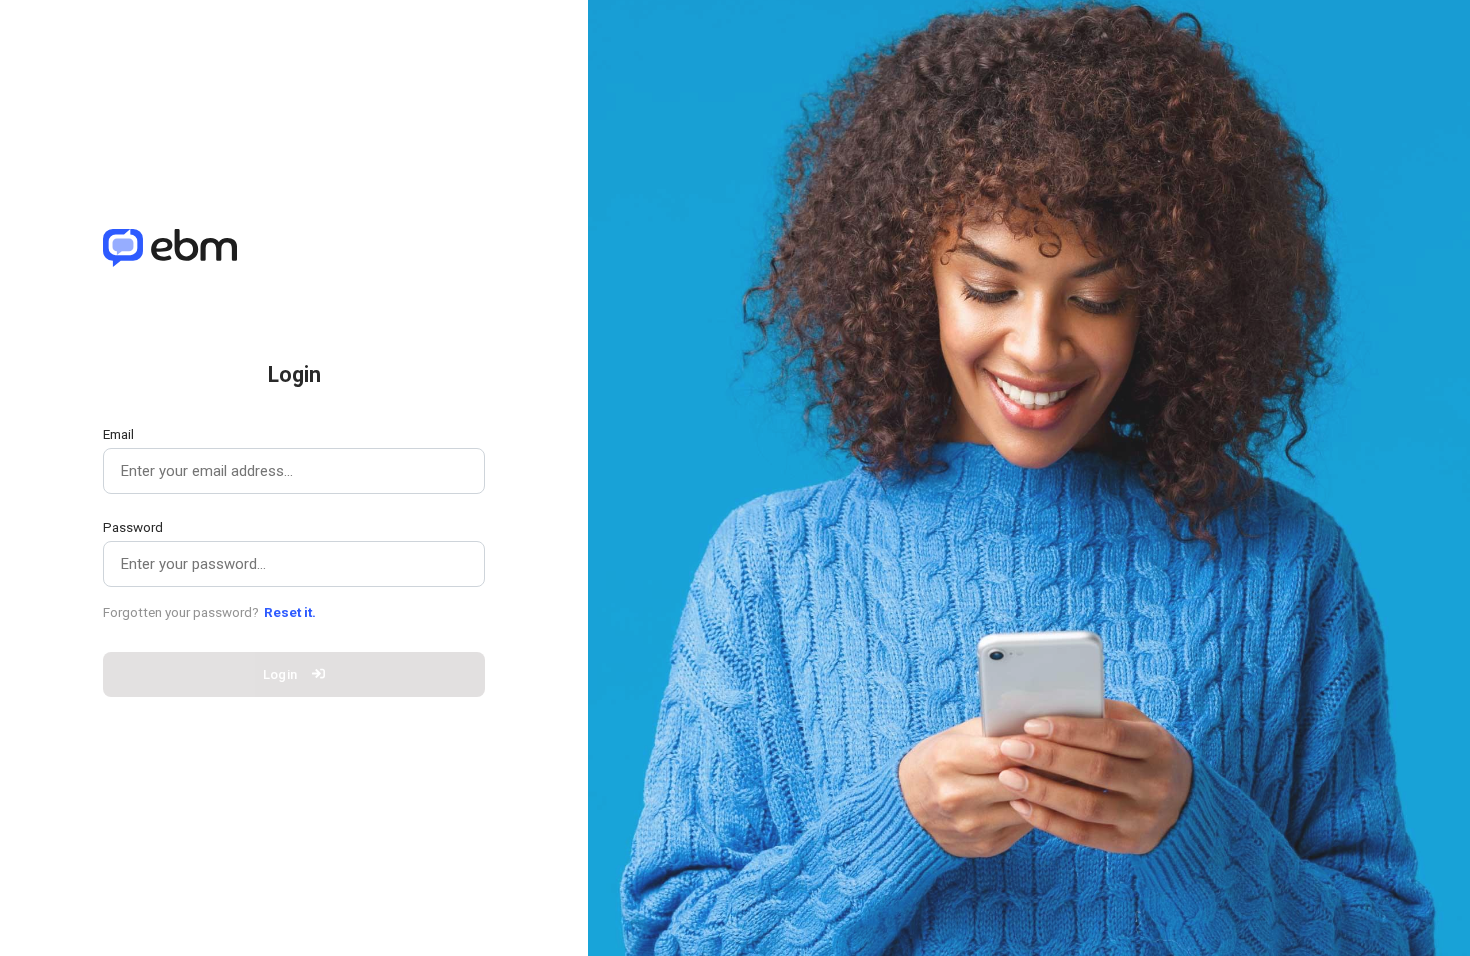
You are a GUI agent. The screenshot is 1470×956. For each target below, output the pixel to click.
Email (118, 434)
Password (133, 527)
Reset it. (290, 612)
